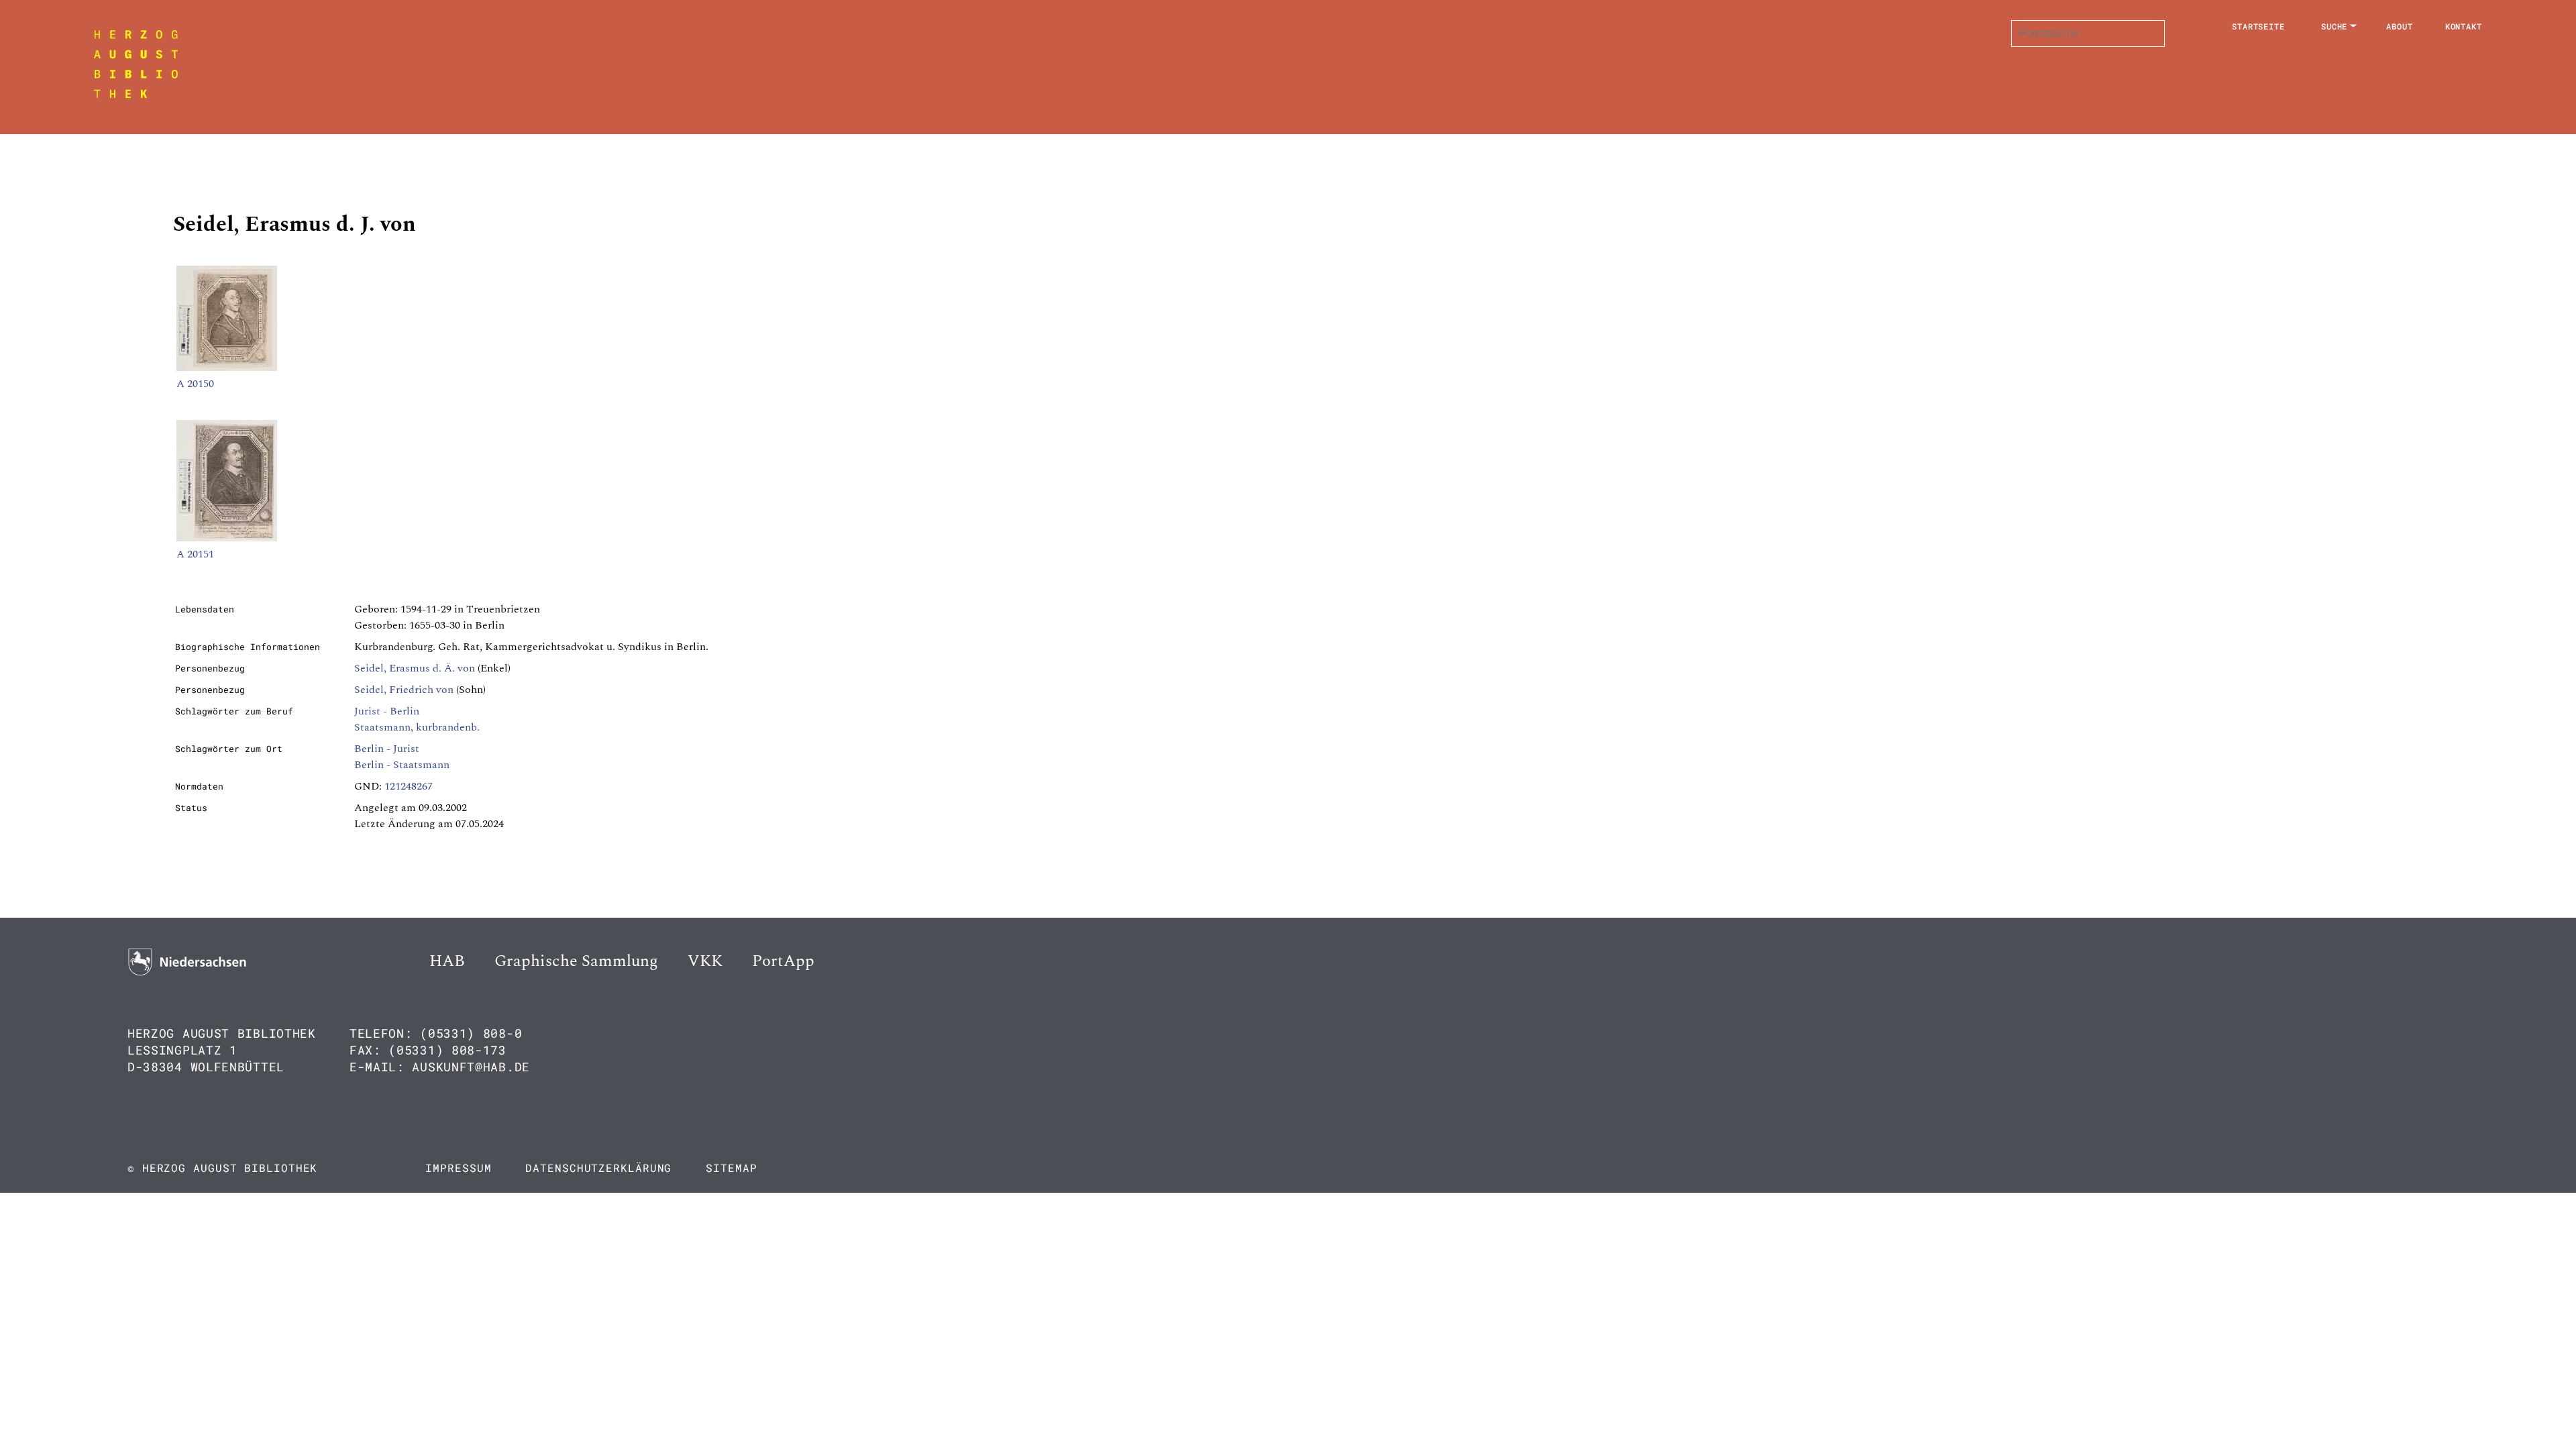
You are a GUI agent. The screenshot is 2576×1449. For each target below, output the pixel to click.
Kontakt (2464, 26)
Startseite (2258, 26)
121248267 (409, 786)
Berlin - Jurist (387, 749)
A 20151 (195, 554)
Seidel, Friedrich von (404, 690)
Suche (2334, 26)
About (2400, 26)
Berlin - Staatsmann (402, 765)
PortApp (783, 961)
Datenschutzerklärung (598, 1168)
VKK (705, 961)
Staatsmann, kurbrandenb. (417, 727)
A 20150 (195, 384)
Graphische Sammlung (576, 961)
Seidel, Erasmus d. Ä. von (415, 668)
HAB (447, 961)
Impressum (458, 1168)
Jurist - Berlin (387, 711)
